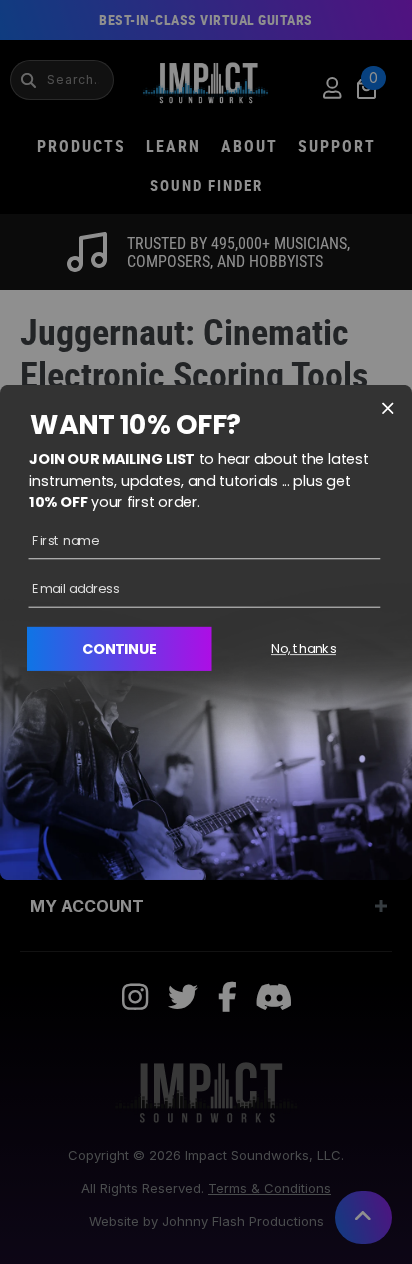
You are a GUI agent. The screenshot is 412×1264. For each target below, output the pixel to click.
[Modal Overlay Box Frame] (206, 631)
